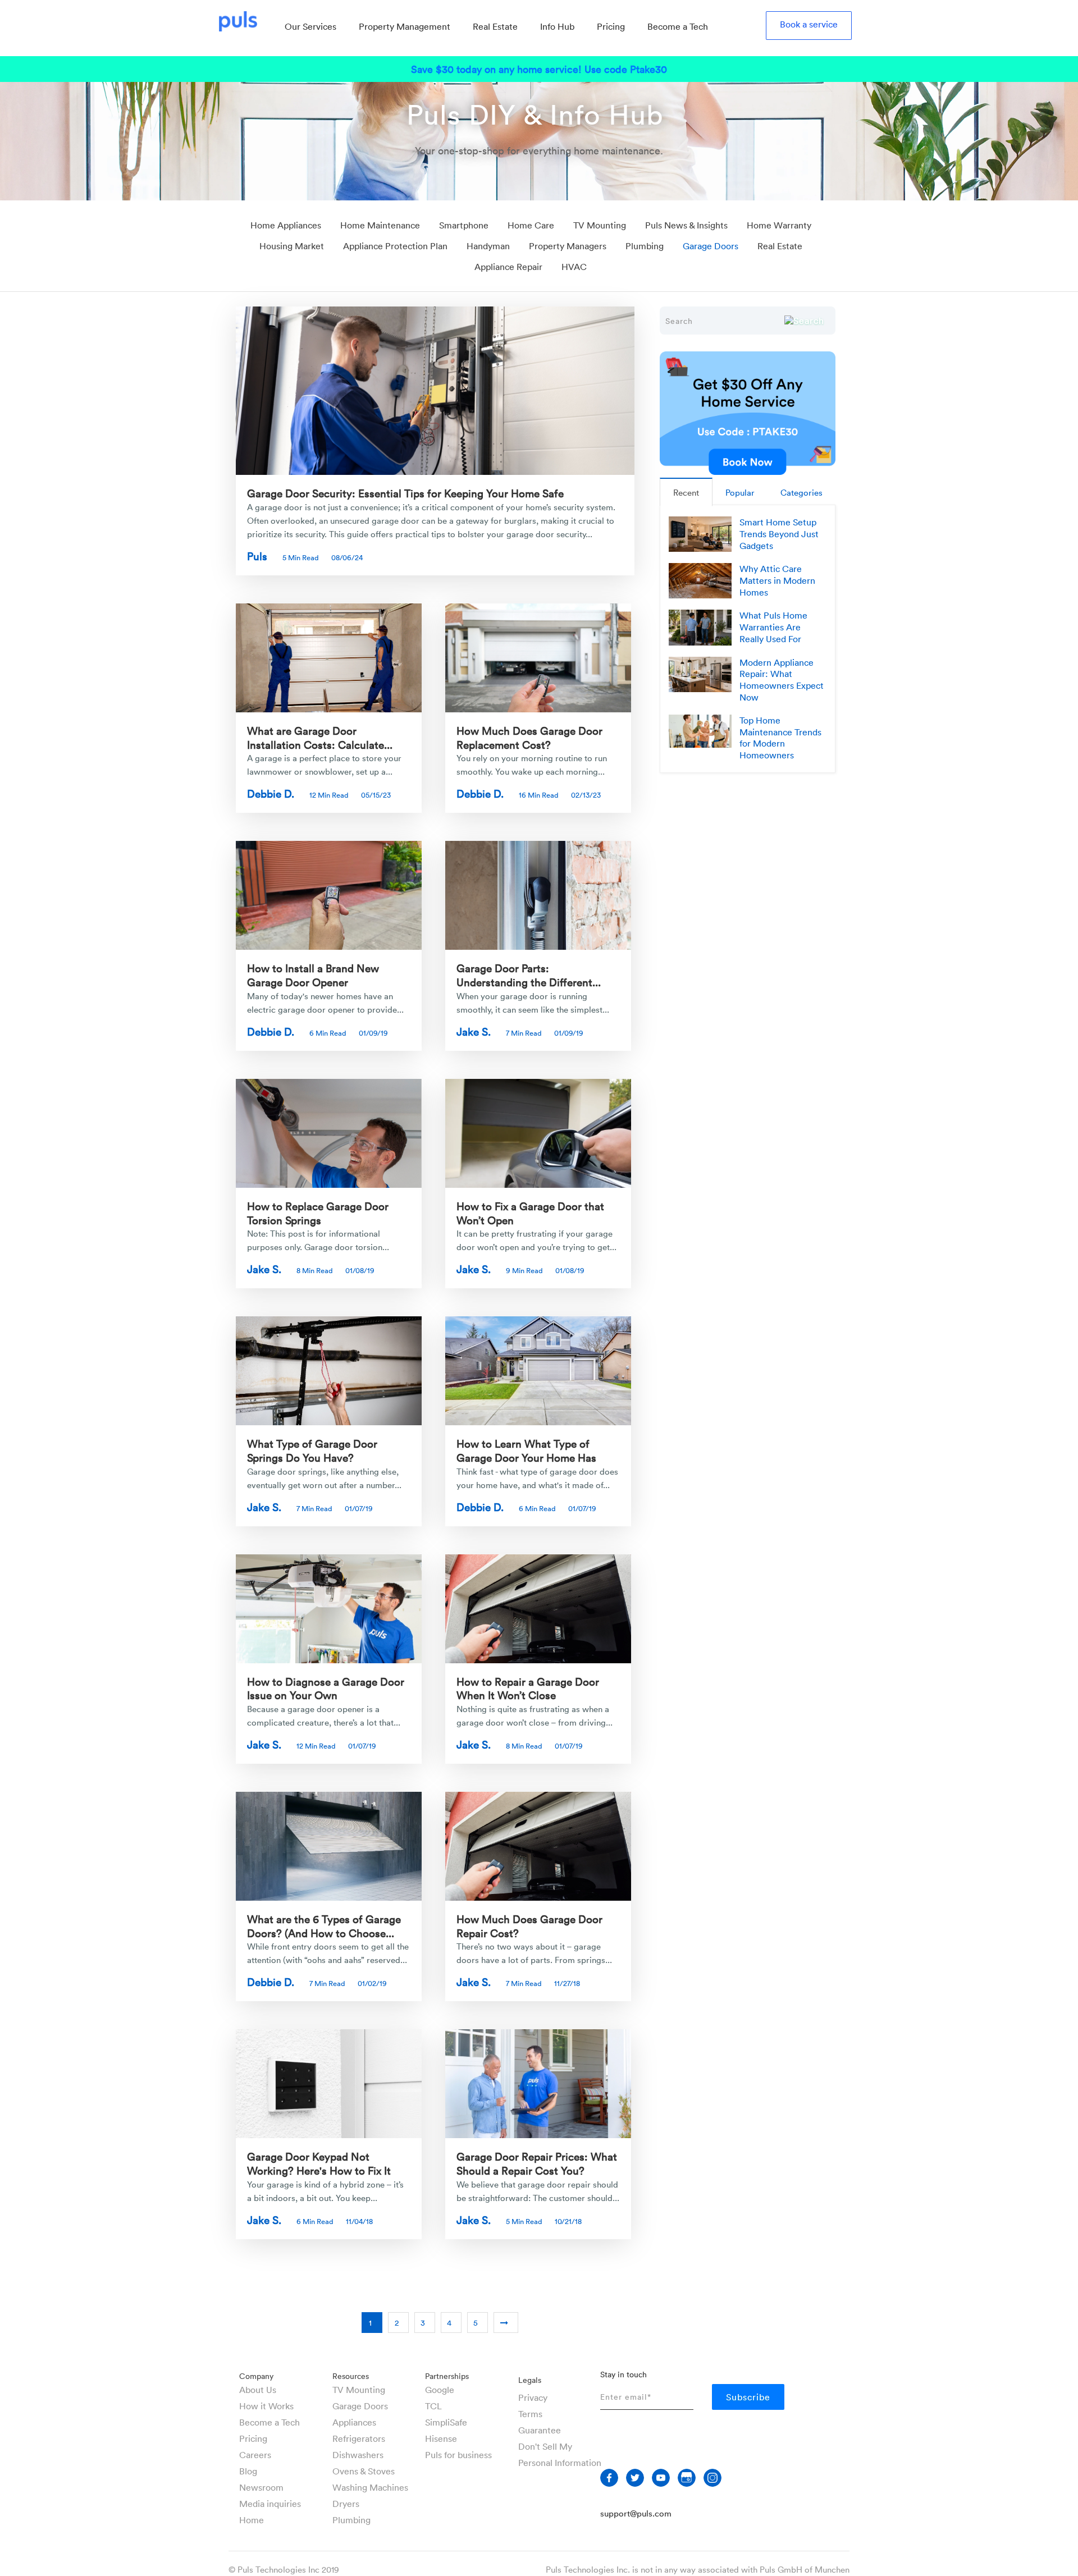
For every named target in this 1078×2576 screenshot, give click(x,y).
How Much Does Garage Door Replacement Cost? (529, 737)
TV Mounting (600, 225)
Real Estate (780, 246)
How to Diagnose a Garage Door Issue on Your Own (326, 1688)
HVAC (574, 267)
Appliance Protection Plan (395, 246)
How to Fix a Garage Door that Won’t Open (530, 1213)
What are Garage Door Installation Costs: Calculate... (320, 737)
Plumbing (645, 246)
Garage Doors (711, 246)
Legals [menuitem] (530, 2380)
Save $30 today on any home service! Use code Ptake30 (539, 69)
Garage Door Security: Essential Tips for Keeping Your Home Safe (405, 493)
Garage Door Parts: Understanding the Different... (529, 975)
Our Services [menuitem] (310, 26)
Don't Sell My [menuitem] (545, 2446)
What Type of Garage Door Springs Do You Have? (312, 1450)
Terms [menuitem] (530, 2414)
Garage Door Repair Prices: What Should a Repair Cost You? (537, 2163)
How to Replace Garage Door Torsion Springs (318, 1213)
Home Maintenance (380, 225)
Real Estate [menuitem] (495, 26)
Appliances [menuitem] (354, 2422)
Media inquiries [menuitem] (270, 2504)
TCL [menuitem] (433, 2406)
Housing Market (292, 246)
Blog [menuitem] (248, 2471)
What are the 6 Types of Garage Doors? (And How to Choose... (324, 1926)
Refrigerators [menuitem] (359, 2438)
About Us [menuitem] (258, 2390)
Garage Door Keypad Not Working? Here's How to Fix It (319, 2163)
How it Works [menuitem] (266, 2406)
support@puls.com (636, 2513)
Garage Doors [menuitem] (360, 2406)
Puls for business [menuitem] (458, 2455)
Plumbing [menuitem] (351, 2520)
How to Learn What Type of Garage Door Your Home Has (526, 1450)
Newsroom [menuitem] (261, 2487)
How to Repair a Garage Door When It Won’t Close (528, 1688)
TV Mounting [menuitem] (359, 2390)
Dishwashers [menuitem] (358, 2455)
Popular (740, 492)
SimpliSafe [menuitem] (446, 2422)
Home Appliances (286, 225)
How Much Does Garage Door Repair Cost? (529, 1926)
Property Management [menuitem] (405, 26)
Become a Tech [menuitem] (678, 26)
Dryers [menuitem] (346, 2504)
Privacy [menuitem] (533, 2397)
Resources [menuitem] (351, 2376)
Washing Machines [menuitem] (370, 2487)
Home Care (531, 225)
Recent (686, 492)
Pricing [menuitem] (611, 26)
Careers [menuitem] (255, 2455)
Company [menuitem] (256, 2376)
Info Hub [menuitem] (557, 26)
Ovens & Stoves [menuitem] (364, 2471)
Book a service (809, 24)
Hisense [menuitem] (441, 2438)
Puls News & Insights (686, 225)
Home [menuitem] (252, 2520)
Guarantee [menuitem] (540, 2430)
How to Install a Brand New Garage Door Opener (313, 975)
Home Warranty (779, 225)
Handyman (488, 246)
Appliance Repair (508, 267)
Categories (801, 492)
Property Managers (568, 246)
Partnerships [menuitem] (447, 2376)
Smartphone (464, 225)
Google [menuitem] (440, 2390)
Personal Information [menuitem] (560, 2463)
